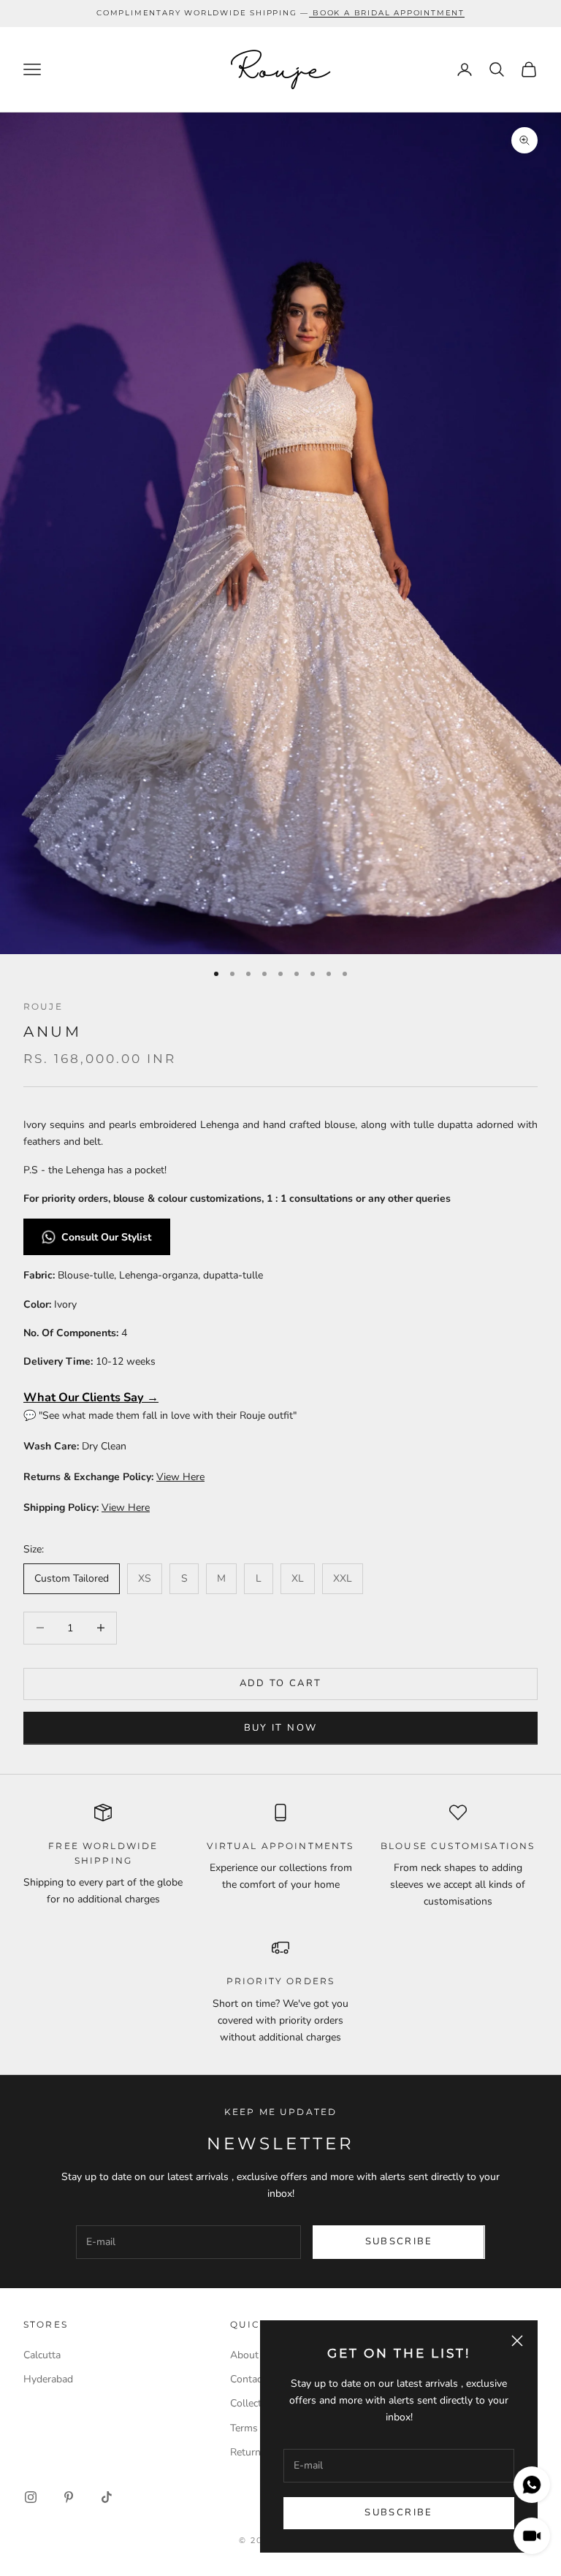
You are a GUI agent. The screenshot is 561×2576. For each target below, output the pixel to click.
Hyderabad (48, 2379)
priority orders (280, 1981)
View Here (180, 1477)
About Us (252, 2355)
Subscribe (398, 2512)
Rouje (43, 1006)
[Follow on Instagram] (31, 2497)
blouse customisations (458, 1846)
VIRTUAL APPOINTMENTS (280, 1846)
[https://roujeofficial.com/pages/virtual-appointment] (311, 13)
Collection (253, 2403)
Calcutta (42, 2355)
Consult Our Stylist (108, 1237)
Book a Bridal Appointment (389, 13)
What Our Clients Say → (91, 1397)
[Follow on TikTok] (107, 2497)
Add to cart (281, 1683)
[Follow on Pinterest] (69, 2497)
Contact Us (255, 2379)
